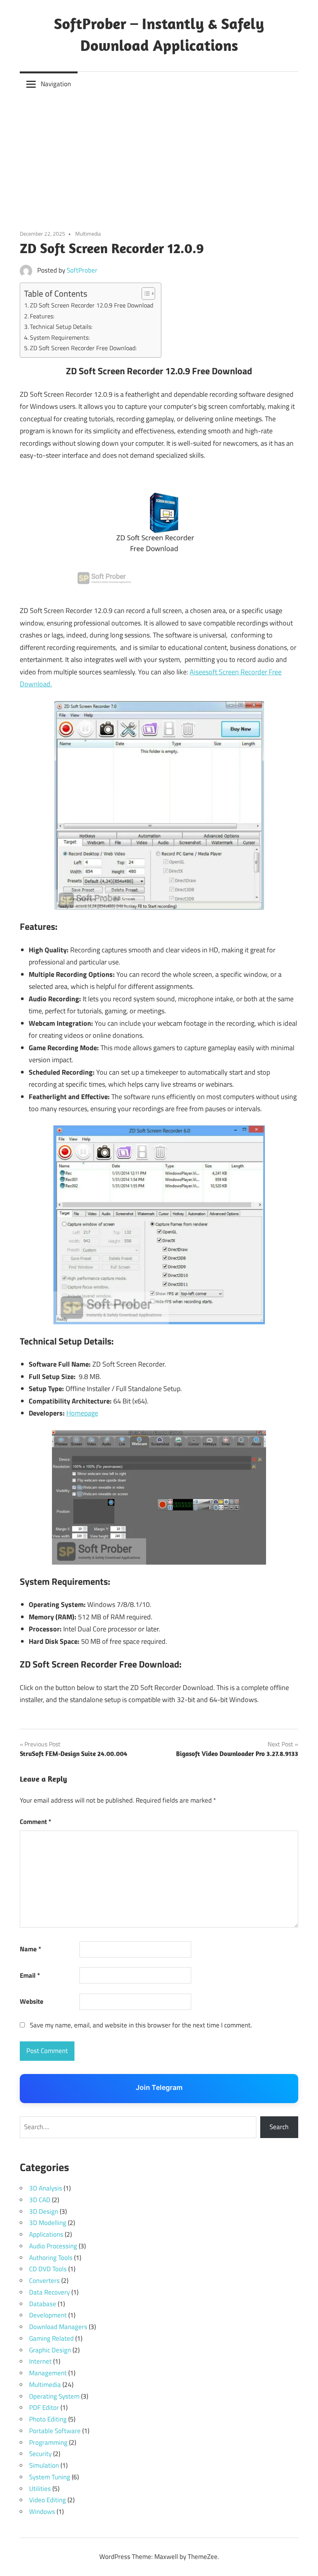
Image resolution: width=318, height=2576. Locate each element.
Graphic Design (50, 2350)
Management (48, 2373)
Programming (48, 2442)
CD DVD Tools (48, 2269)
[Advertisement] (159, 155)
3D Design (44, 2211)
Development (48, 2315)
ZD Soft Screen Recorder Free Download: (83, 348)
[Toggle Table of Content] (144, 294)
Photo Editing (48, 2419)
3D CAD (40, 2200)
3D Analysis (46, 2188)
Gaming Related (51, 2338)
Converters (44, 2281)
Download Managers (58, 2327)
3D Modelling (48, 2223)
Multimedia (88, 234)
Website (32, 2001)
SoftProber (82, 270)
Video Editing (48, 2500)
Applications (46, 2234)
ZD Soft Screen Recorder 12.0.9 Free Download (92, 305)
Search (279, 2127)
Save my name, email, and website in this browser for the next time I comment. (141, 2025)
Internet (40, 2361)
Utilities (40, 2489)
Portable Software (55, 2431)
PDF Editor (44, 2408)
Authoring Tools (51, 2258)
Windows (42, 2512)
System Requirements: (60, 337)
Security (40, 2454)
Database (43, 2304)
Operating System (54, 2396)
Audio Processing (53, 2246)
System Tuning (50, 2477)
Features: (42, 316)
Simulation (44, 2465)
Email (30, 1975)
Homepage (82, 1413)
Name (30, 1949)
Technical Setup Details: (61, 327)
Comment (35, 1822)
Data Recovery (49, 2292)
